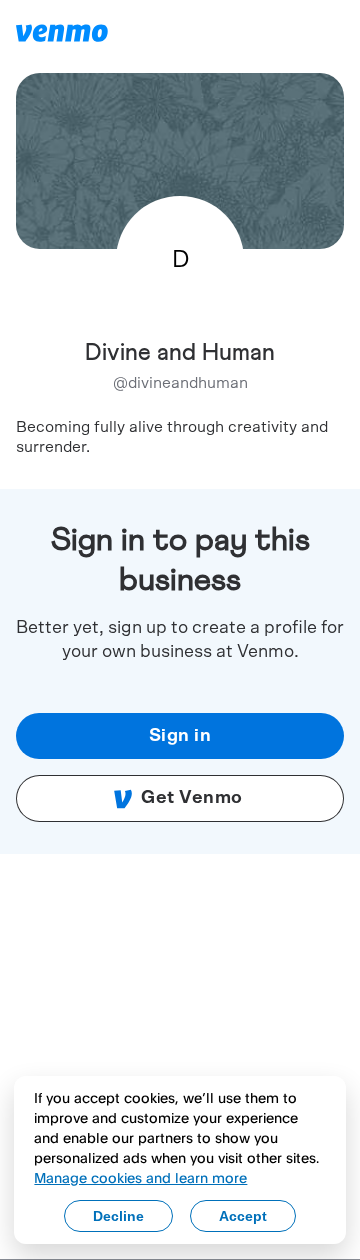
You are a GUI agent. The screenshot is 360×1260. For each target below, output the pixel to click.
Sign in (180, 736)
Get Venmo (192, 798)
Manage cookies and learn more (140, 1177)
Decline (118, 1216)
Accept (243, 1216)
